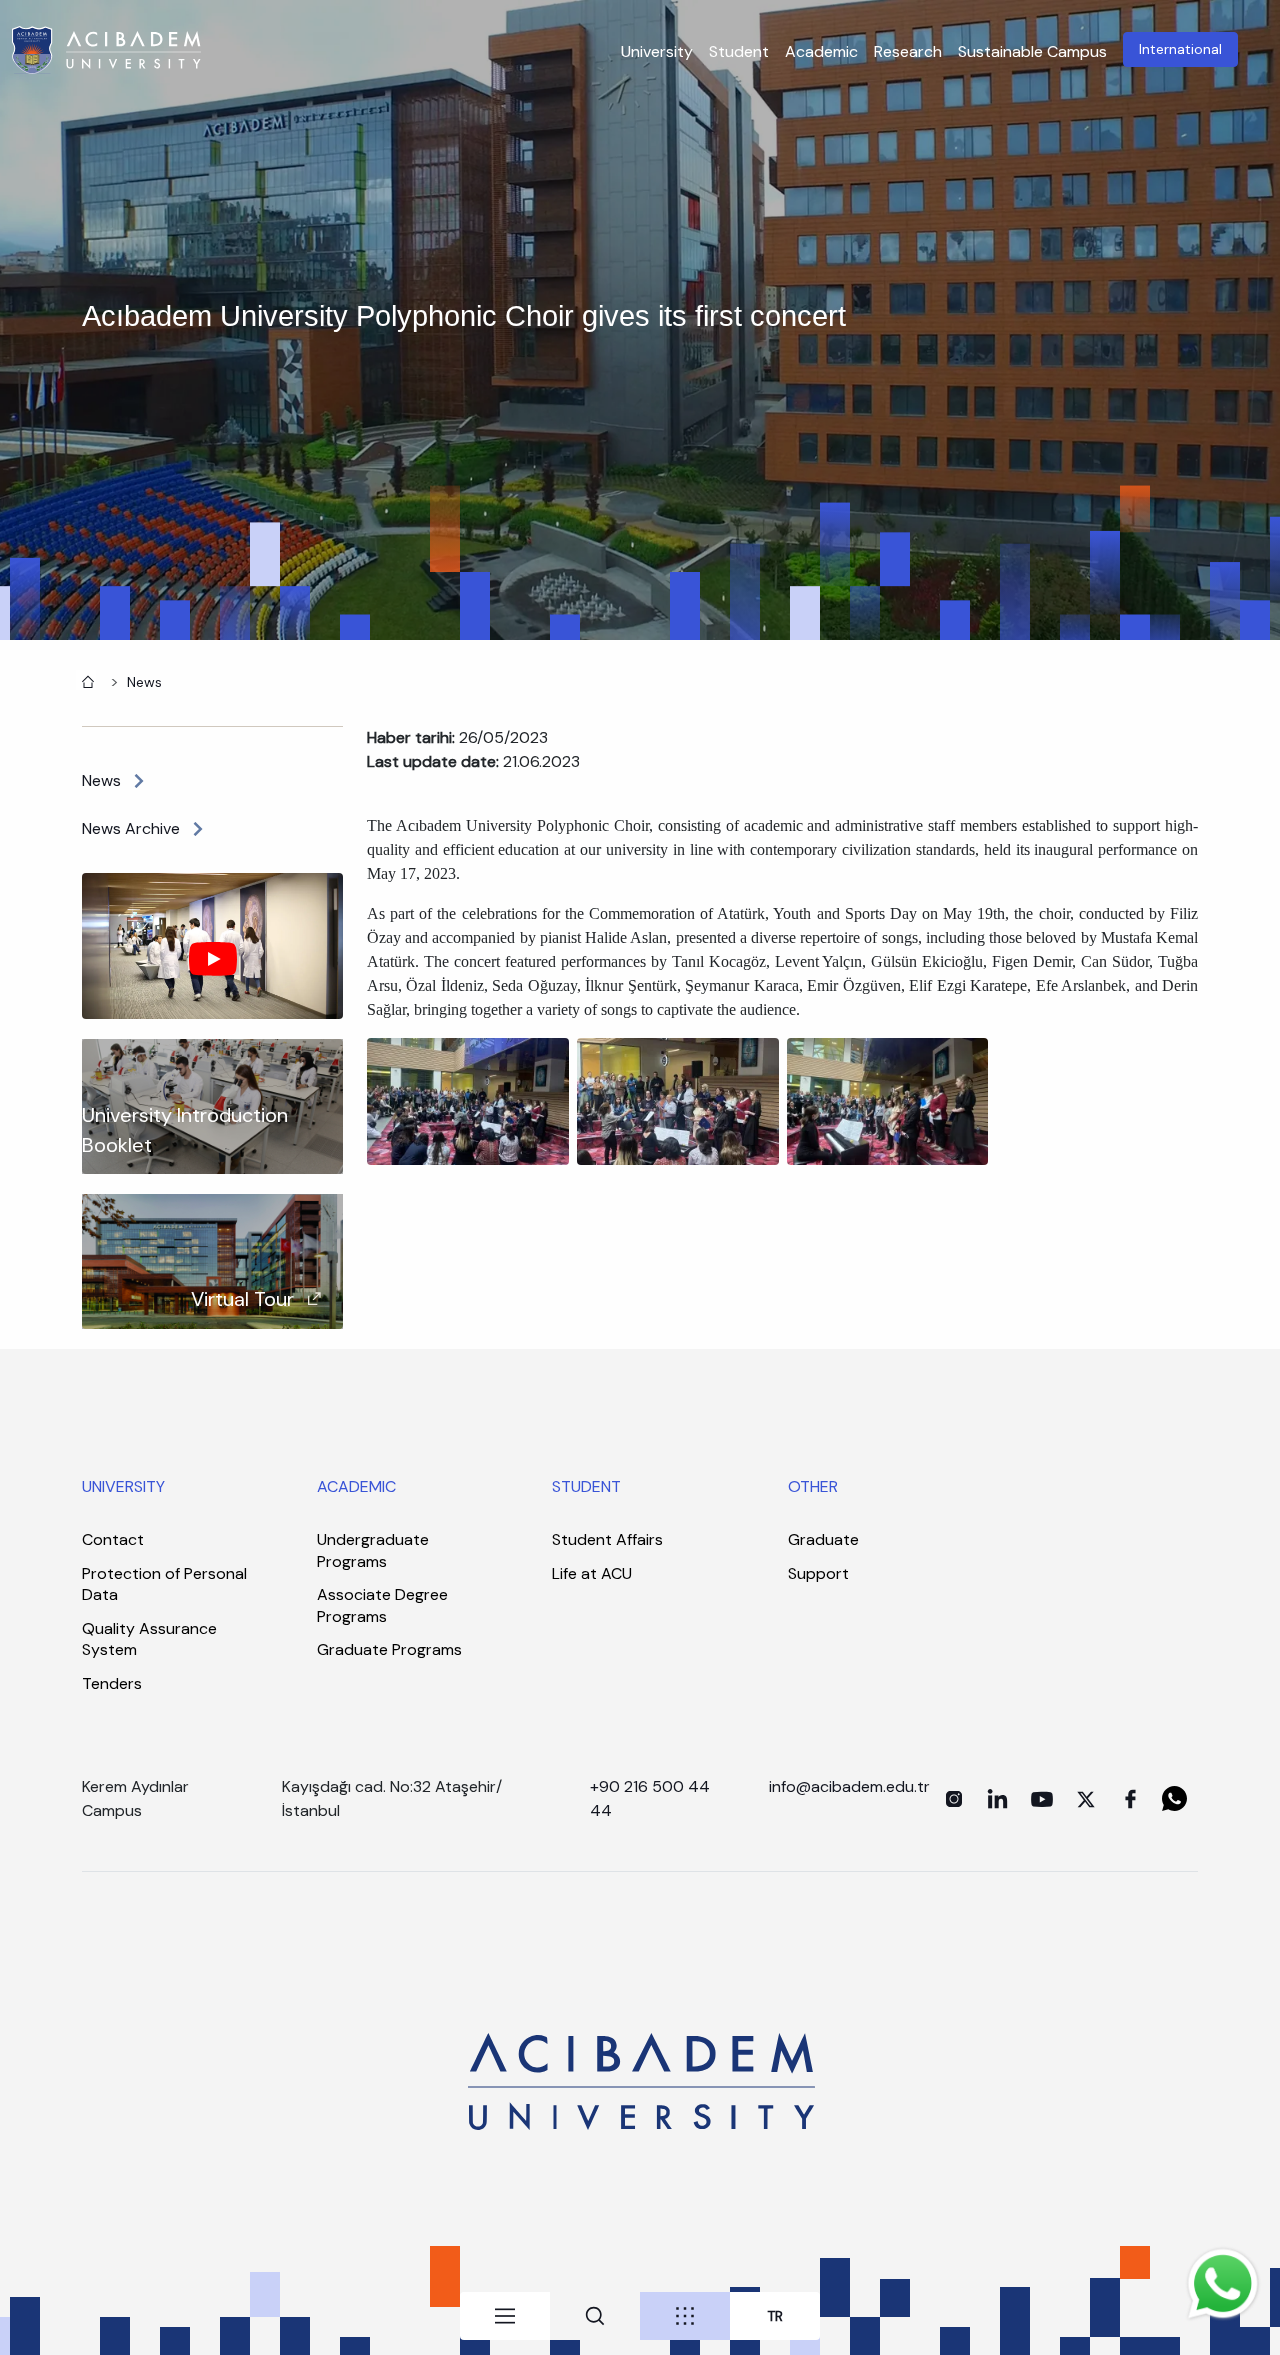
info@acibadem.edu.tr (851, 1786)
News (144, 682)
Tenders (112, 1683)
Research (908, 51)
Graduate (823, 1539)
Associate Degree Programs (382, 1605)
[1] (468, 1100)
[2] (678, 1100)
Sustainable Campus (1032, 51)
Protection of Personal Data (164, 1584)
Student (739, 51)
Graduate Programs (389, 1649)
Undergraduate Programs (373, 1550)
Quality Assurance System (149, 1639)
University (657, 51)
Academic (821, 51)
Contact (113, 1539)
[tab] (505, 2316)
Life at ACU (592, 1573)
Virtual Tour (242, 1299)
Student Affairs (607, 1539)
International (1180, 49)
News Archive (131, 828)
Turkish (775, 2316)
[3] (888, 1100)
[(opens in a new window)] (954, 1799)
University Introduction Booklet (185, 1130)
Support (818, 1573)
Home (86, 680)
